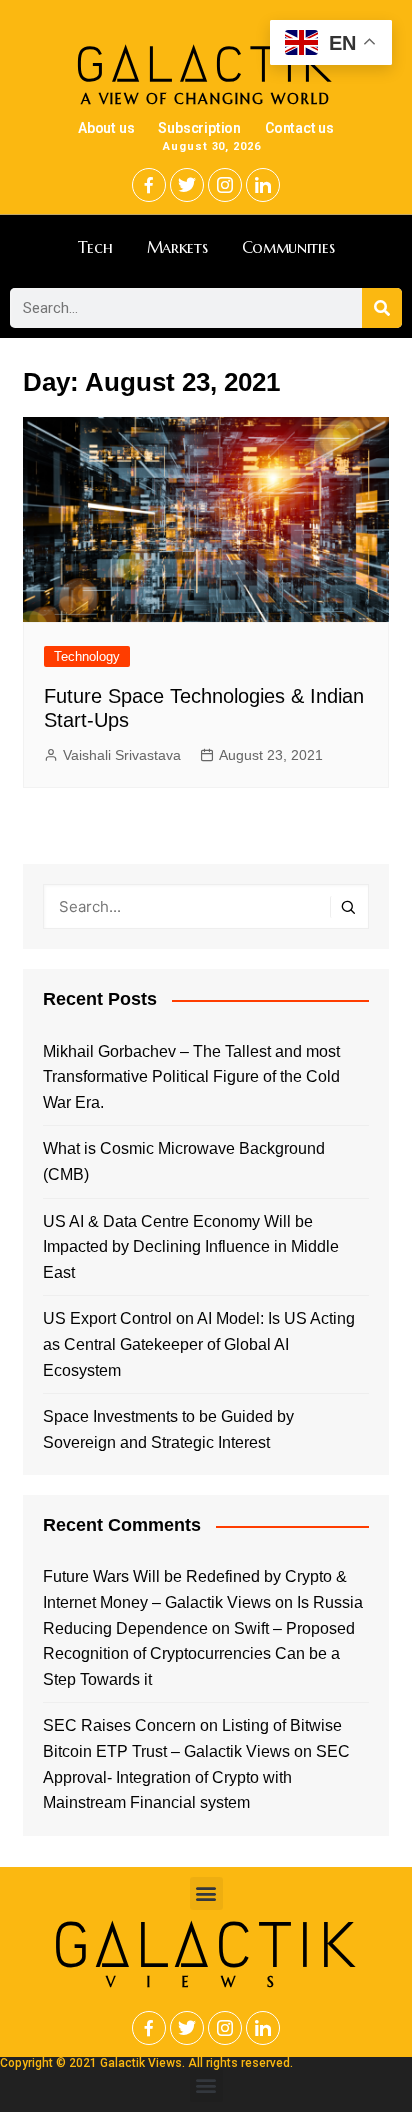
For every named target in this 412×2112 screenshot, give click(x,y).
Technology (87, 656)
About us (106, 128)
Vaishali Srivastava (122, 755)
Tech (95, 247)
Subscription (199, 128)
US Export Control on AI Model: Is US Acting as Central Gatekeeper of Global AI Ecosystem (199, 1344)
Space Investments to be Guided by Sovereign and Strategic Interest (168, 1429)
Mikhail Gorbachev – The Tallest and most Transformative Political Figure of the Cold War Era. (191, 1077)
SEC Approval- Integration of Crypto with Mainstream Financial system (196, 1777)
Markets (177, 247)
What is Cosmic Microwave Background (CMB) (184, 1161)
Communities (288, 247)
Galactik (206, 1945)
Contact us (299, 128)
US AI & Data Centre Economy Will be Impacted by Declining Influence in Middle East (191, 1247)
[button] (206, 1893)
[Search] (382, 308)
